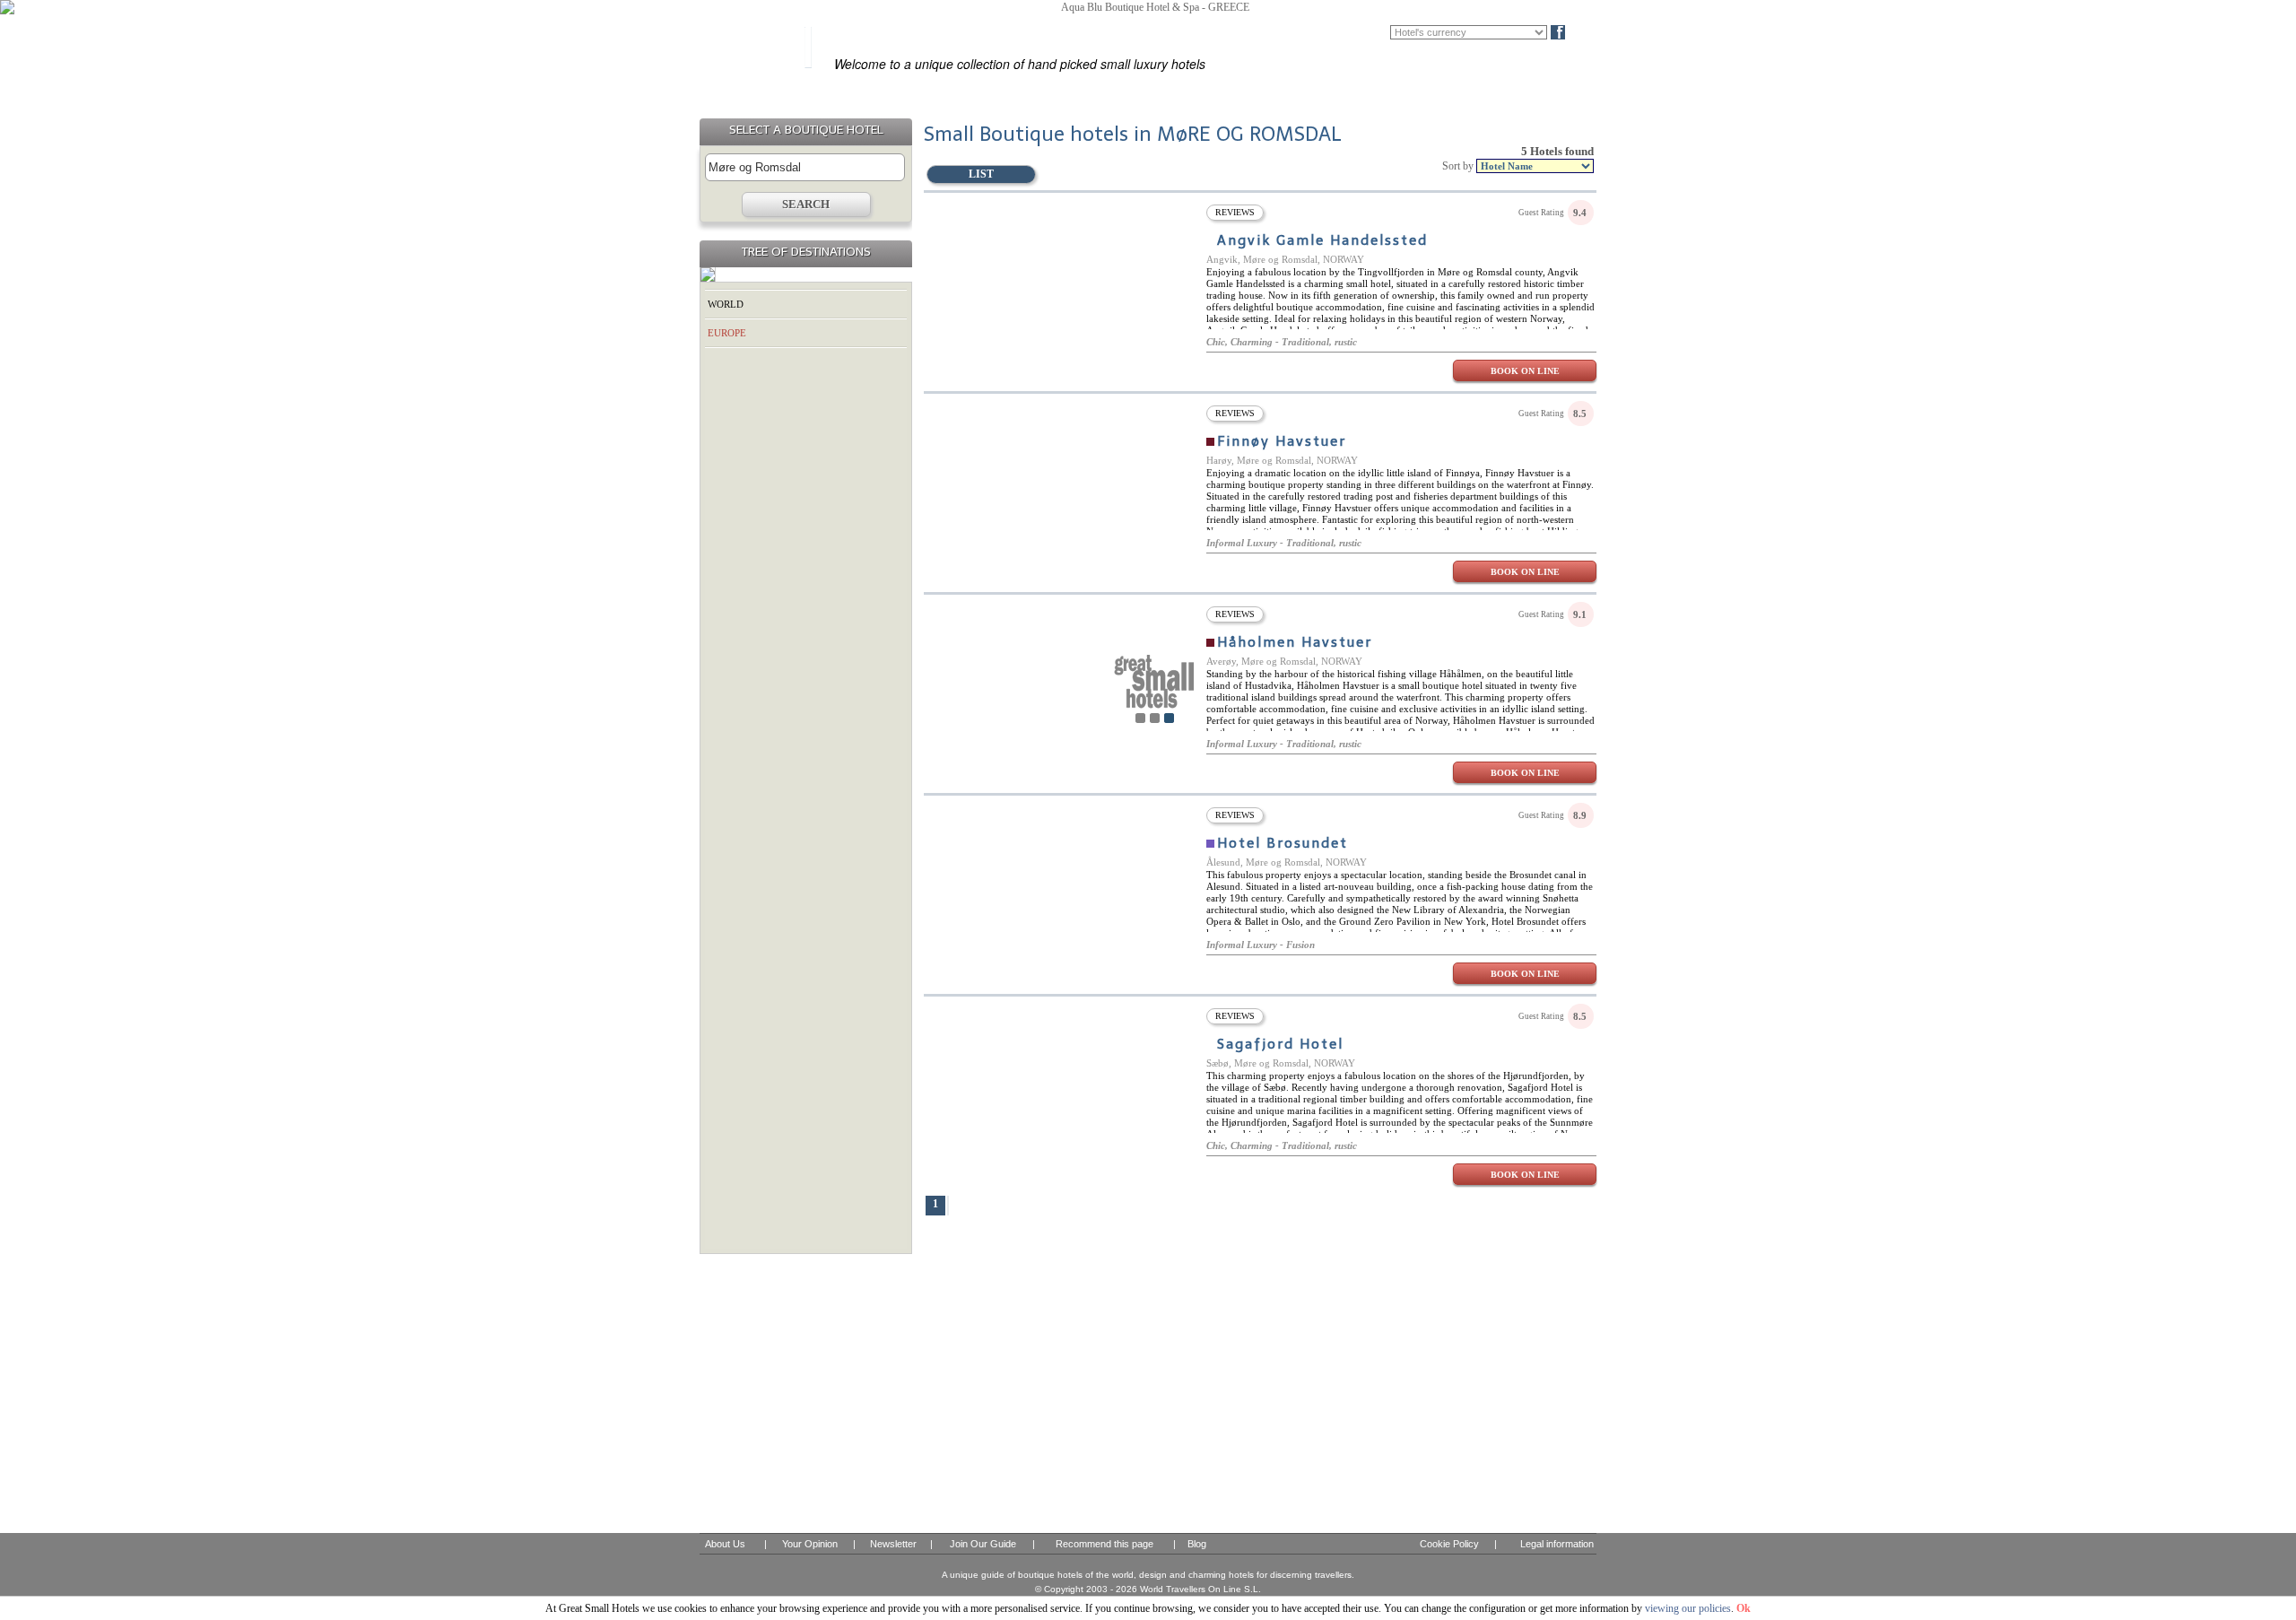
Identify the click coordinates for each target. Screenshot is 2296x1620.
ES (1326, 32)
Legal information (1557, 1544)
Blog (1588, 32)
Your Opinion (810, 1544)
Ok (1744, 1608)
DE (1379, 32)
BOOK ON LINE (1525, 371)
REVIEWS (1235, 212)
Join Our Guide (983, 1544)
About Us (725, 1544)
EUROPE (727, 333)
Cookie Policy (1449, 1544)
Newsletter (893, 1544)
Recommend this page (1105, 1544)
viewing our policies (1688, 1608)
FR (1352, 32)
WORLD (726, 304)
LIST (981, 174)
